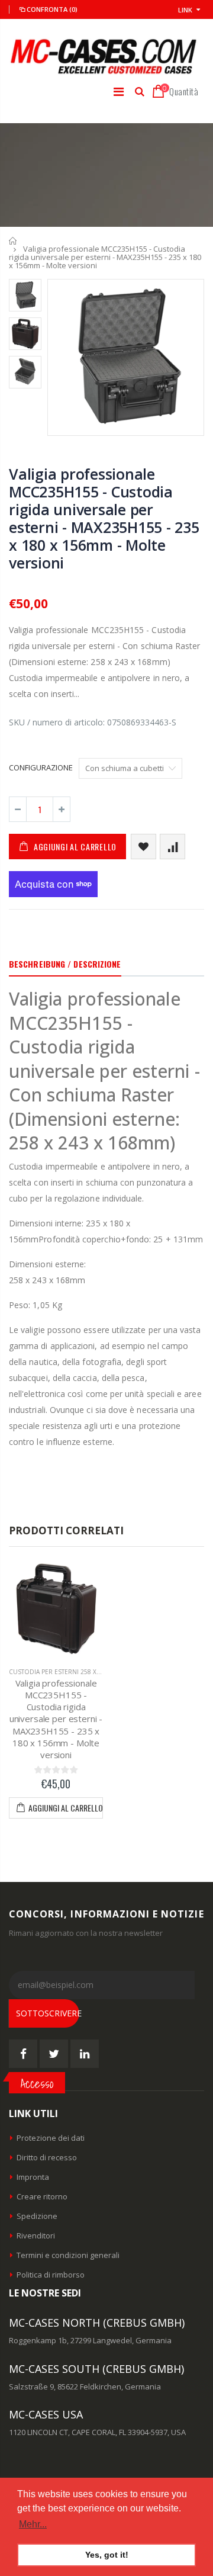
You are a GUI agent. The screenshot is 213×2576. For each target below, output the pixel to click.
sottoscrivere (48, 2013)
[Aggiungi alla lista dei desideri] (143, 847)
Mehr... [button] (33, 2524)
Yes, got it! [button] (107, 2555)
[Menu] (119, 91)
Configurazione (41, 767)
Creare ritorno (42, 2196)
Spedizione (37, 2216)
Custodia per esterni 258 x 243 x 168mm (73, 1672)
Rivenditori (36, 2235)
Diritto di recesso (47, 2157)
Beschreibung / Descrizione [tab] (65, 964)
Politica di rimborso (51, 2275)
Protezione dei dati (51, 2138)
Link (185, 10)
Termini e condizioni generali (68, 2255)
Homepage (13, 241)
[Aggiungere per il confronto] (172, 847)
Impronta (33, 2177)
